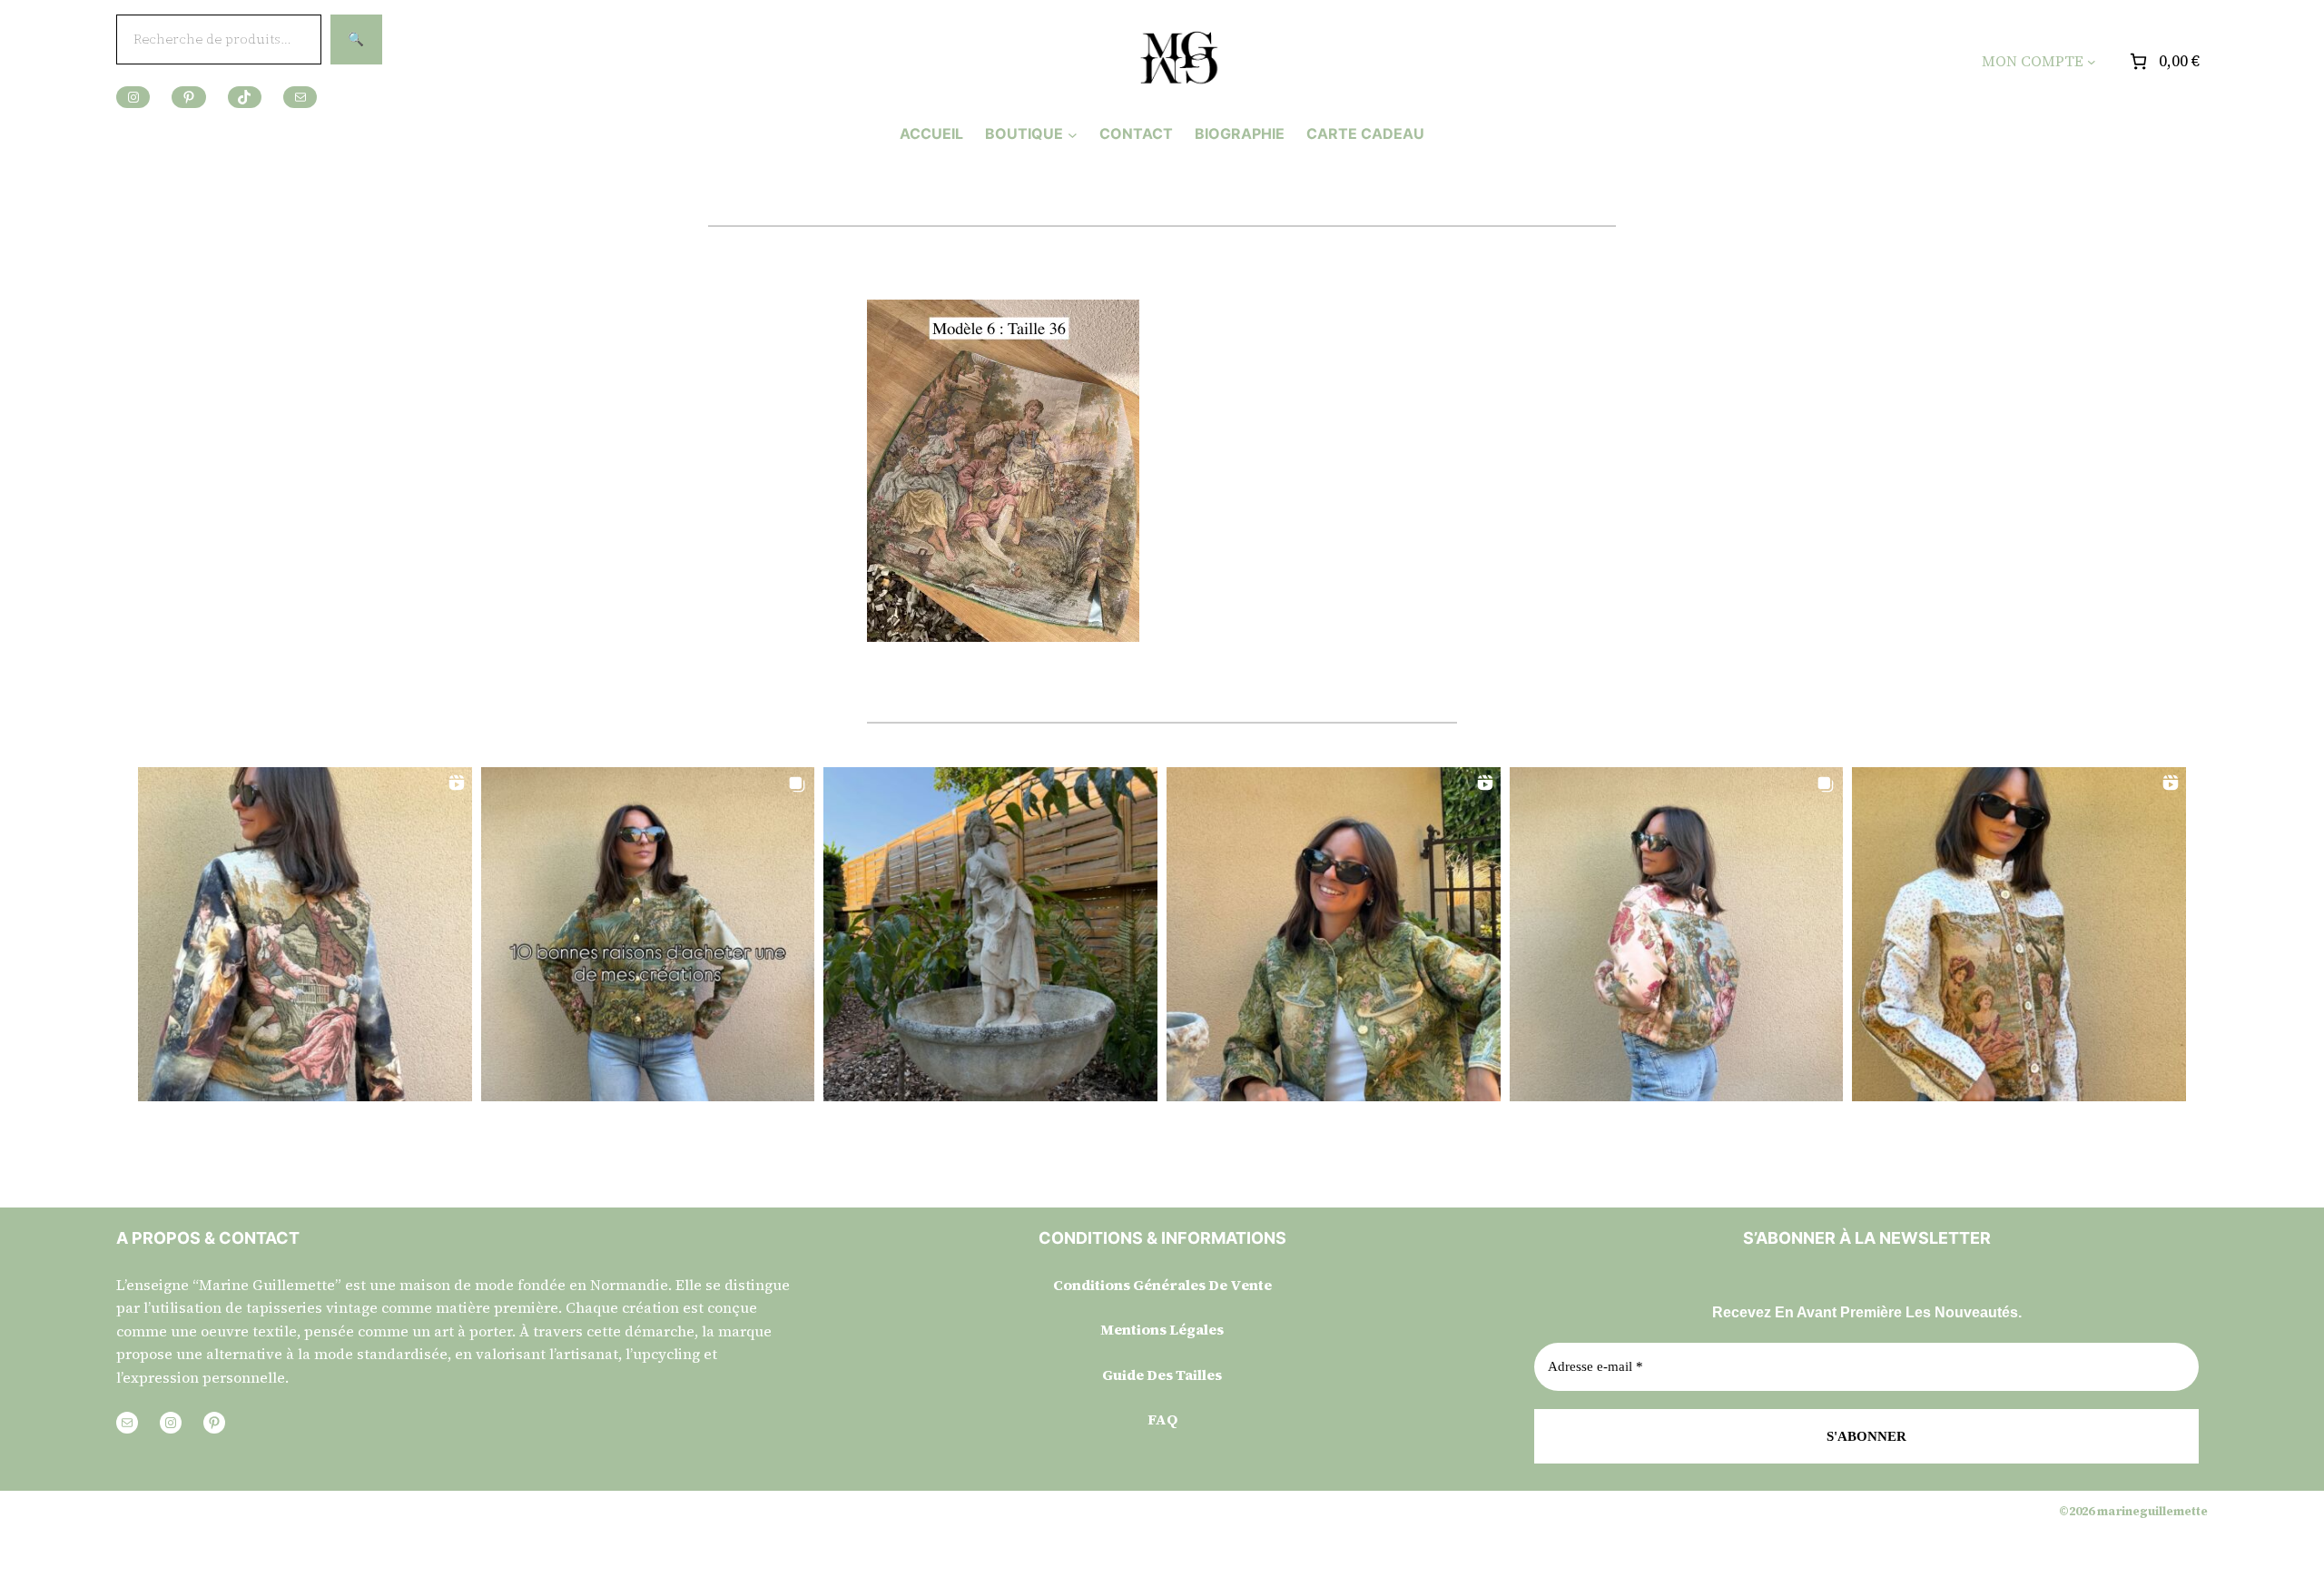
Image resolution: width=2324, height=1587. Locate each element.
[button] (305, 934)
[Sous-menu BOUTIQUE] (1073, 134)
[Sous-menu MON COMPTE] (2092, 62)
